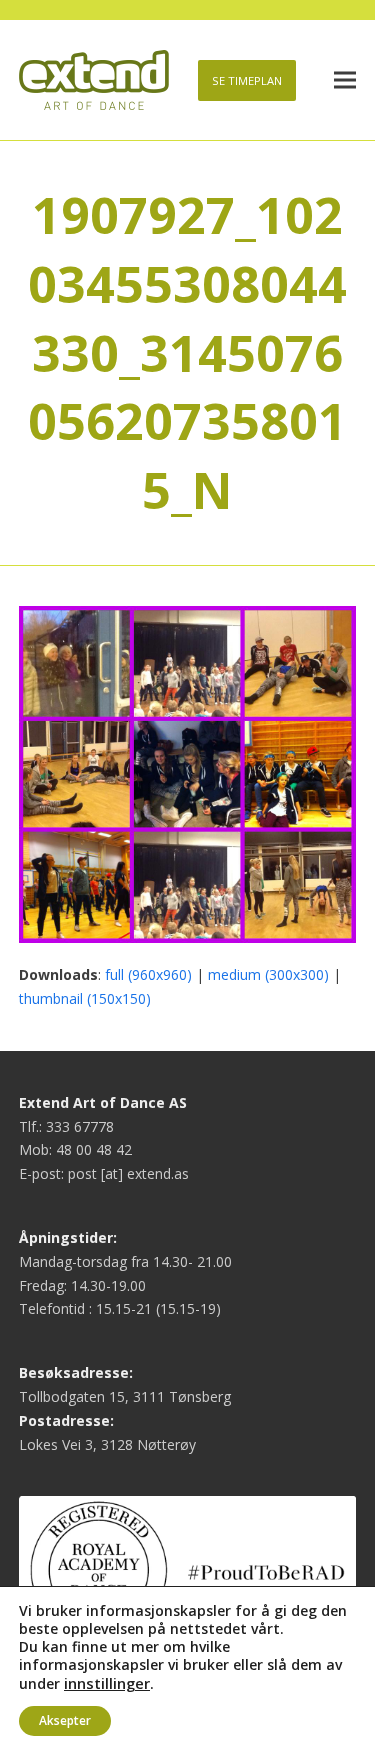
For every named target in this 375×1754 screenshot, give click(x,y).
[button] (345, 80)
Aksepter (65, 1720)
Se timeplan (247, 80)
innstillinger (107, 1683)
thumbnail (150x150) (85, 998)
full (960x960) (148, 974)
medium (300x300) (268, 974)
